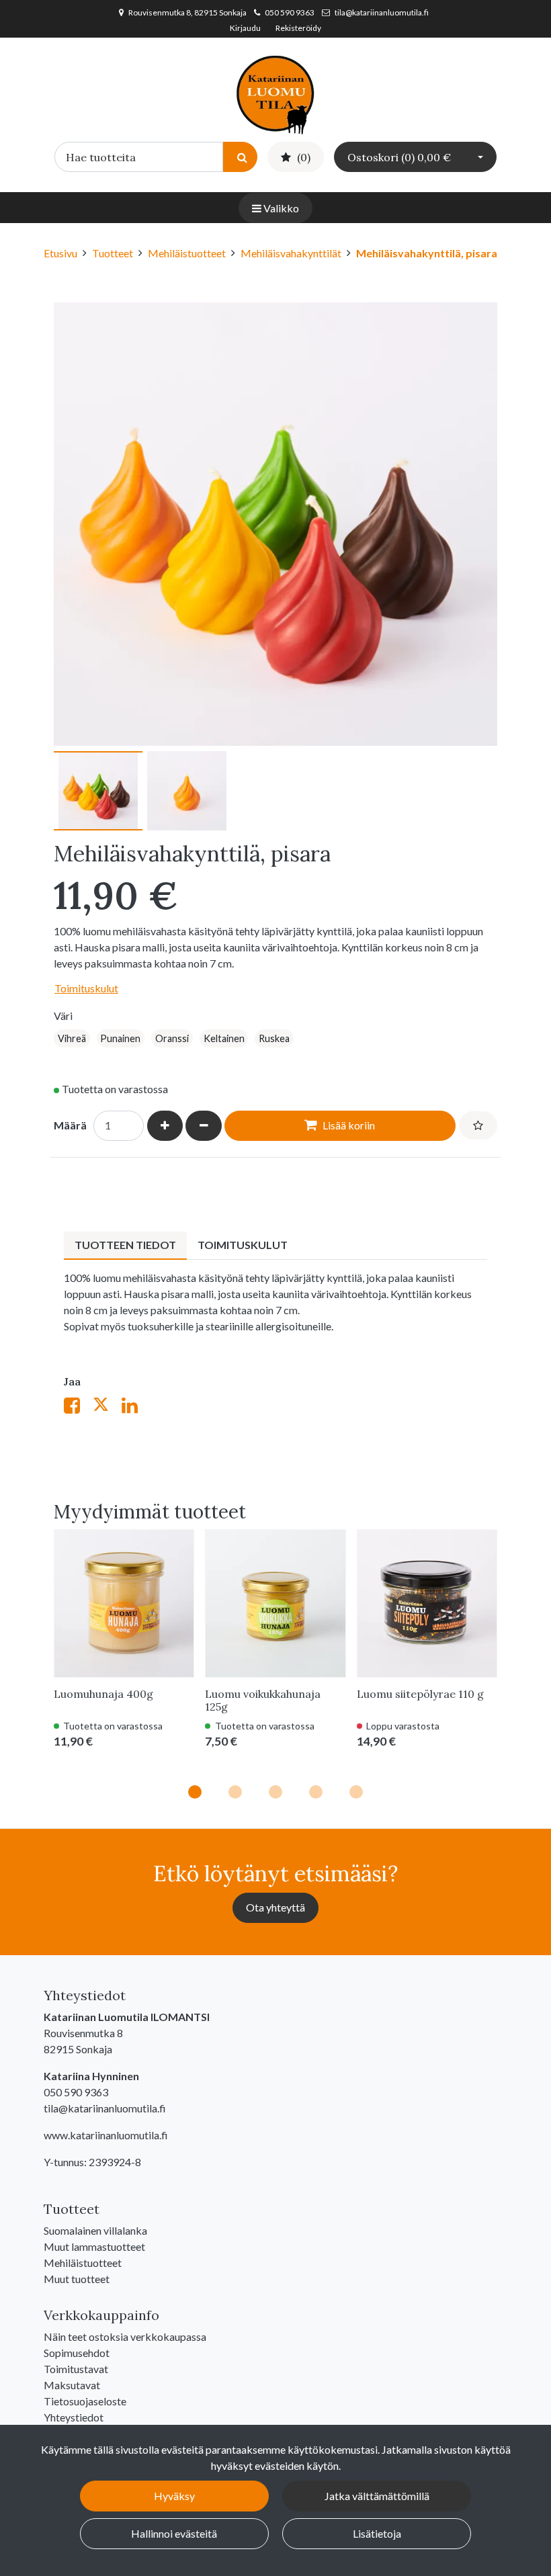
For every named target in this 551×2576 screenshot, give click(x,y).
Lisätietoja (377, 2533)
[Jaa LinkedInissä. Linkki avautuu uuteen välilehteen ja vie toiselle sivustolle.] (135, 1408)
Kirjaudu (246, 28)
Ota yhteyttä (275, 1907)
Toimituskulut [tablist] (243, 1245)
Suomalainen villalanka (95, 2230)
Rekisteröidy (298, 28)
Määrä (70, 1125)
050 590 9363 (290, 12)
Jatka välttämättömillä (377, 2496)
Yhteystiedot (74, 2417)
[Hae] (240, 157)
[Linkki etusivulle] (275, 93)
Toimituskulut (86, 988)
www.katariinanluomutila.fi (106, 2135)
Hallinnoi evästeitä (174, 2533)
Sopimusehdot (77, 2353)
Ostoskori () (399, 157)
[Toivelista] (478, 1125)
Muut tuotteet (77, 2279)
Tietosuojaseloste (85, 2401)
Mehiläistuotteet (83, 2263)
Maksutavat (72, 2385)
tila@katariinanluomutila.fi (382, 12)
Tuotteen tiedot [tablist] (125, 1245)
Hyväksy (174, 2496)
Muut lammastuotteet (94, 2246)
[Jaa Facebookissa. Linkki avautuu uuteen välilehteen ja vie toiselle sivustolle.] (78, 1408)
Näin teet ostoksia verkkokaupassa (125, 2336)
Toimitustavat (76, 2369)
